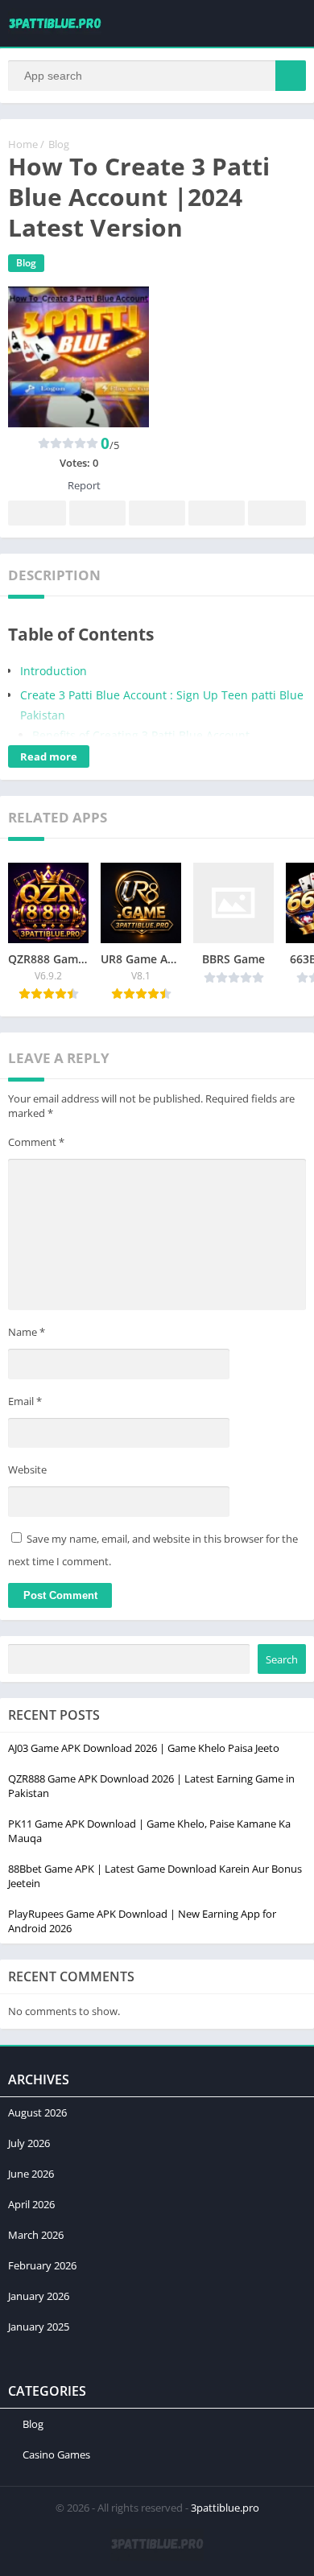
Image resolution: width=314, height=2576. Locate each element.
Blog (59, 144)
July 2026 (29, 2143)
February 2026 (42, 2265)
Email (25, 1401)
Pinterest (157, 513)
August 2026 (37, 2112)
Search (282, 1659)
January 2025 (39, 2327)
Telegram (217, 513)
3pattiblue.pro (225, 2508)
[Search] (291, 76)
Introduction (54, 671)
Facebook (37, 513)
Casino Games (56, 2454)
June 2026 (31, 2174)
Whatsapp (277, 513)
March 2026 (36, 2235)
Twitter (97, 513)
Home (23, 144)
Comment (36, 1142)
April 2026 (31, 2204)
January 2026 (39, 2296)
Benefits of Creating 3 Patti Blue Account (141, 735)
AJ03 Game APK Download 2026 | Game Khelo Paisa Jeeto (144, 1748)
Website (27, 1469)
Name (27, 1332)
